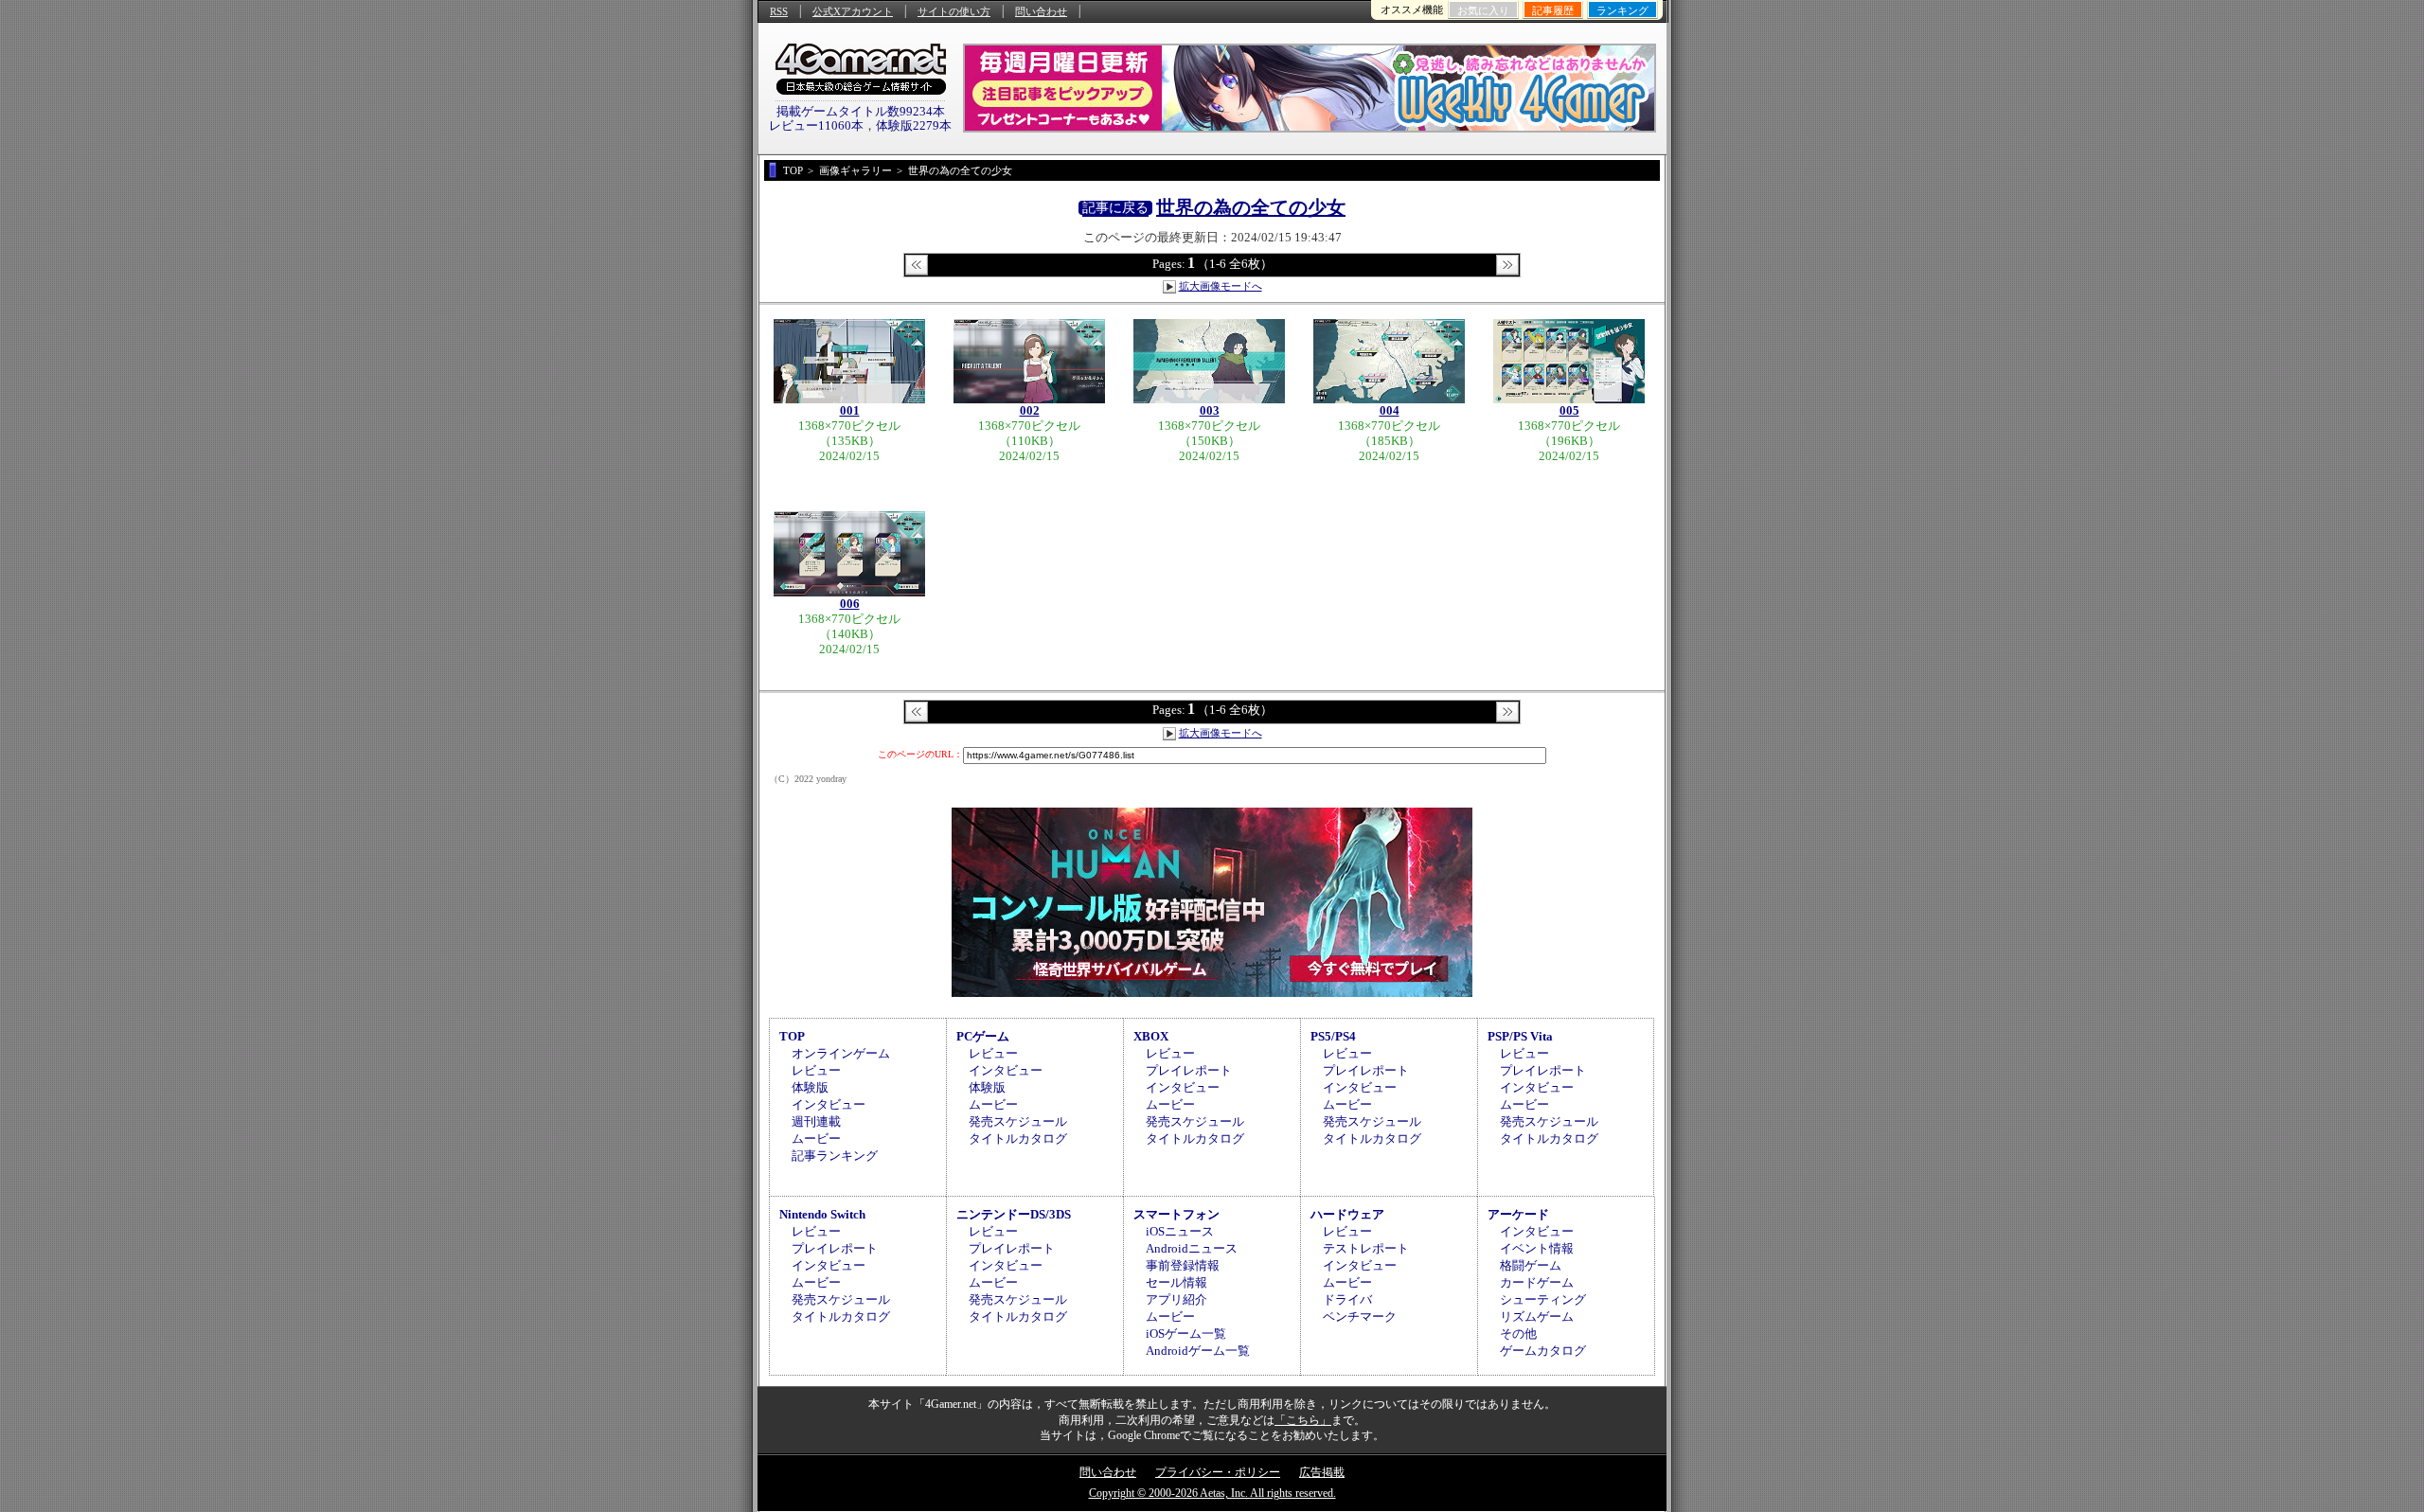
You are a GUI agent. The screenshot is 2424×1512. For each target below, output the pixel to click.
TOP (792, 1036)
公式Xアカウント (853, 11)
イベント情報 (1537, 1248)
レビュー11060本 (816, 125)
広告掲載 (1322, 1472)
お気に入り (1483, 10)
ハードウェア (1347, 1214)
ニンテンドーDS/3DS (1014, 1214)
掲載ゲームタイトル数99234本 (861, 111)
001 (850, 410)
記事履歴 (1553, 10)
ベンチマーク (1360, 1316)
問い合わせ (1041, 11)
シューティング (1543, 1299)
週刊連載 (816, 1121)
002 (1030, 410)
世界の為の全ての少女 (1251, 207)
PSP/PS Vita (1520, 1036)
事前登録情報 (1183, 1265)
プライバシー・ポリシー (1218, 1472)
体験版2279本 (914, 125)
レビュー (816, 1070)
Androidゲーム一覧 (1198, 1351)
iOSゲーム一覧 (1186, 1334)
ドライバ (1347, 1299)
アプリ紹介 (1176, 1299)
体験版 (810, 1087)
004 (1390, 410)
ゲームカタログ (1543, 1351)
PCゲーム (983, 1036)
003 (1210, 410)
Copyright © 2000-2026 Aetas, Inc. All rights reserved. (1212, 1493)
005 (1569, 410)
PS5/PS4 (1333, 1036)
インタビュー (829, 1104)
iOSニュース (1180, 1231)
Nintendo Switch (822, 1214)
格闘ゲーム (1531, 1265)
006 (850, 604)
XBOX (1151, 1036)
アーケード (1518, 1214)
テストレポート (1366, 1248)
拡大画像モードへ (1221, 286)
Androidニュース (1192, 1248)
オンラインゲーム (841, 1053)
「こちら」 (1303, 1420)
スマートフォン (1176, 1214)
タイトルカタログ (1018, 1138)
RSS (779, 11)
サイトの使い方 (954, 11)
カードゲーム (1537, 1282)
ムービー (816, 1138)
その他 (1518, 1334)
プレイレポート (1189, 1070)
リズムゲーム (1537, 1316)
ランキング (1622, 10)
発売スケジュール (1018, 1121)
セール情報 (1176, 1282)
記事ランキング (835, 1156)
